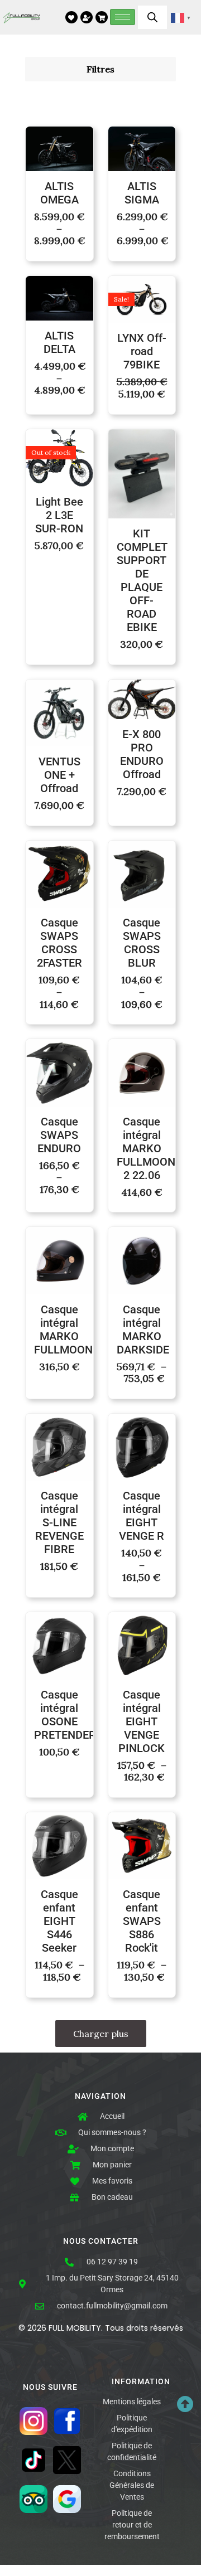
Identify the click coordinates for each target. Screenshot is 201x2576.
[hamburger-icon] (123, 17)
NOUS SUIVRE (50, 2387)
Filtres (100, 69)
